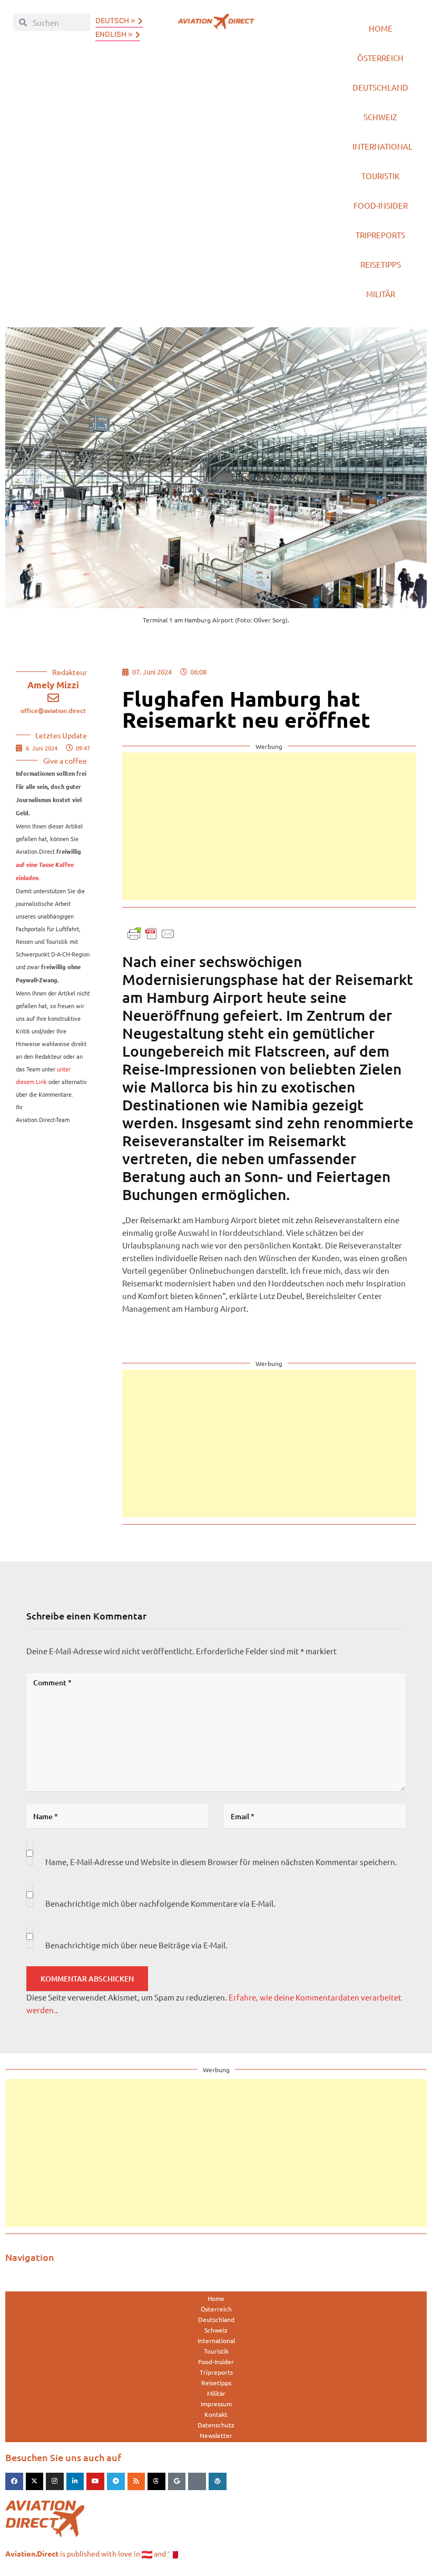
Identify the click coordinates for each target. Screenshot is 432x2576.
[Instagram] (55, 2482)
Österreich (380, 58)
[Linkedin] (75, 2482)
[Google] (177, 2482)
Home (381, 28)
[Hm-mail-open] (197, 2482)
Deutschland (380, 87)
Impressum (216, 2404)
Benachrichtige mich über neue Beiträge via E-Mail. (136, 1945)
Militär (381, 294)
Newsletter (216, 2435)
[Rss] (136, 2482)
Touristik (380, 176)
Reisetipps (381, 264)
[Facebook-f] (14, 2482)
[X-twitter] (35, 2482)
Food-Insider (381, 205)
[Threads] (156, 2482)
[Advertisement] (269, 826)
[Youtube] (95, 2482)
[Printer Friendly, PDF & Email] (151, 932)
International (382, 146)
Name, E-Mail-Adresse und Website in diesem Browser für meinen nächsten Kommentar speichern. (221, 1862)
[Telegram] (116, 2482)
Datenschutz (216, 2425)
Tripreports (380, 235)
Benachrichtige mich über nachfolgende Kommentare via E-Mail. (160, 1903)
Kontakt (216, 2414)
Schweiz (380, 117)
